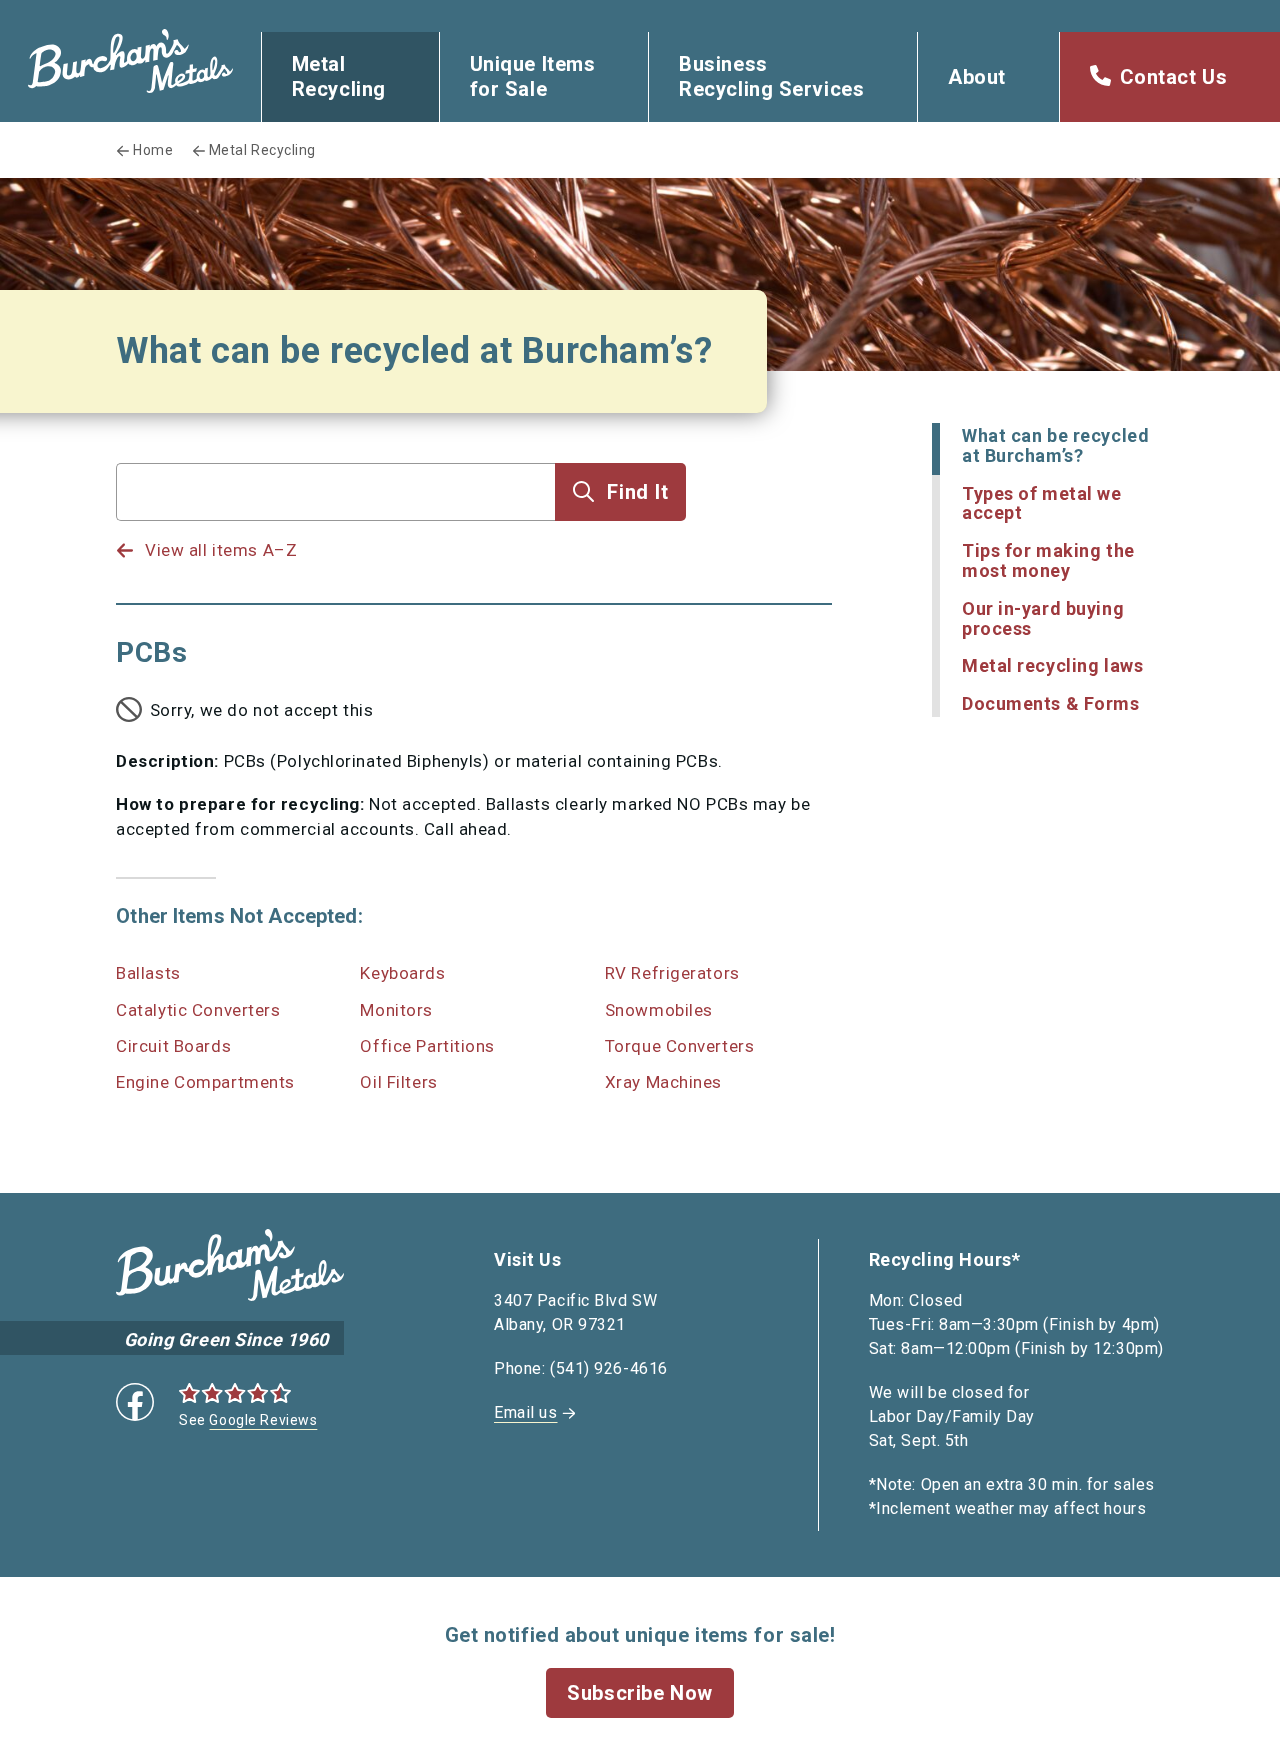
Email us (525, 1412)
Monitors (396, 1010)
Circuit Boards (173, 1046)
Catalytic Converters (198, 1010)
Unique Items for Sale (533, 76)
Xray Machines (663, 1082)
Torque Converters (680, 1046)
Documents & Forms (1051, 703)
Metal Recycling (339, 76)
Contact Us (1174, 77)
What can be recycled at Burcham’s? (1055, 445)
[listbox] (336, 531)
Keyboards (402, 973)
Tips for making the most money (1048, 560)
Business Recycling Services (771, 76)
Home (153, 150)
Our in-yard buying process (1043, 618)
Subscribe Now (639, 1693)
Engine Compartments (205, 1082)
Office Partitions (427, 1046)
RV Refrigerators (672, 973)
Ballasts (148, 973)
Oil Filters (398, 1082)
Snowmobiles (659, 1010)
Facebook (135, 1402)
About (977, 77)
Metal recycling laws (1052, 665)
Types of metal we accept (1042, 503)
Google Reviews (263, 1420)
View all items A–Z (221, 550)
